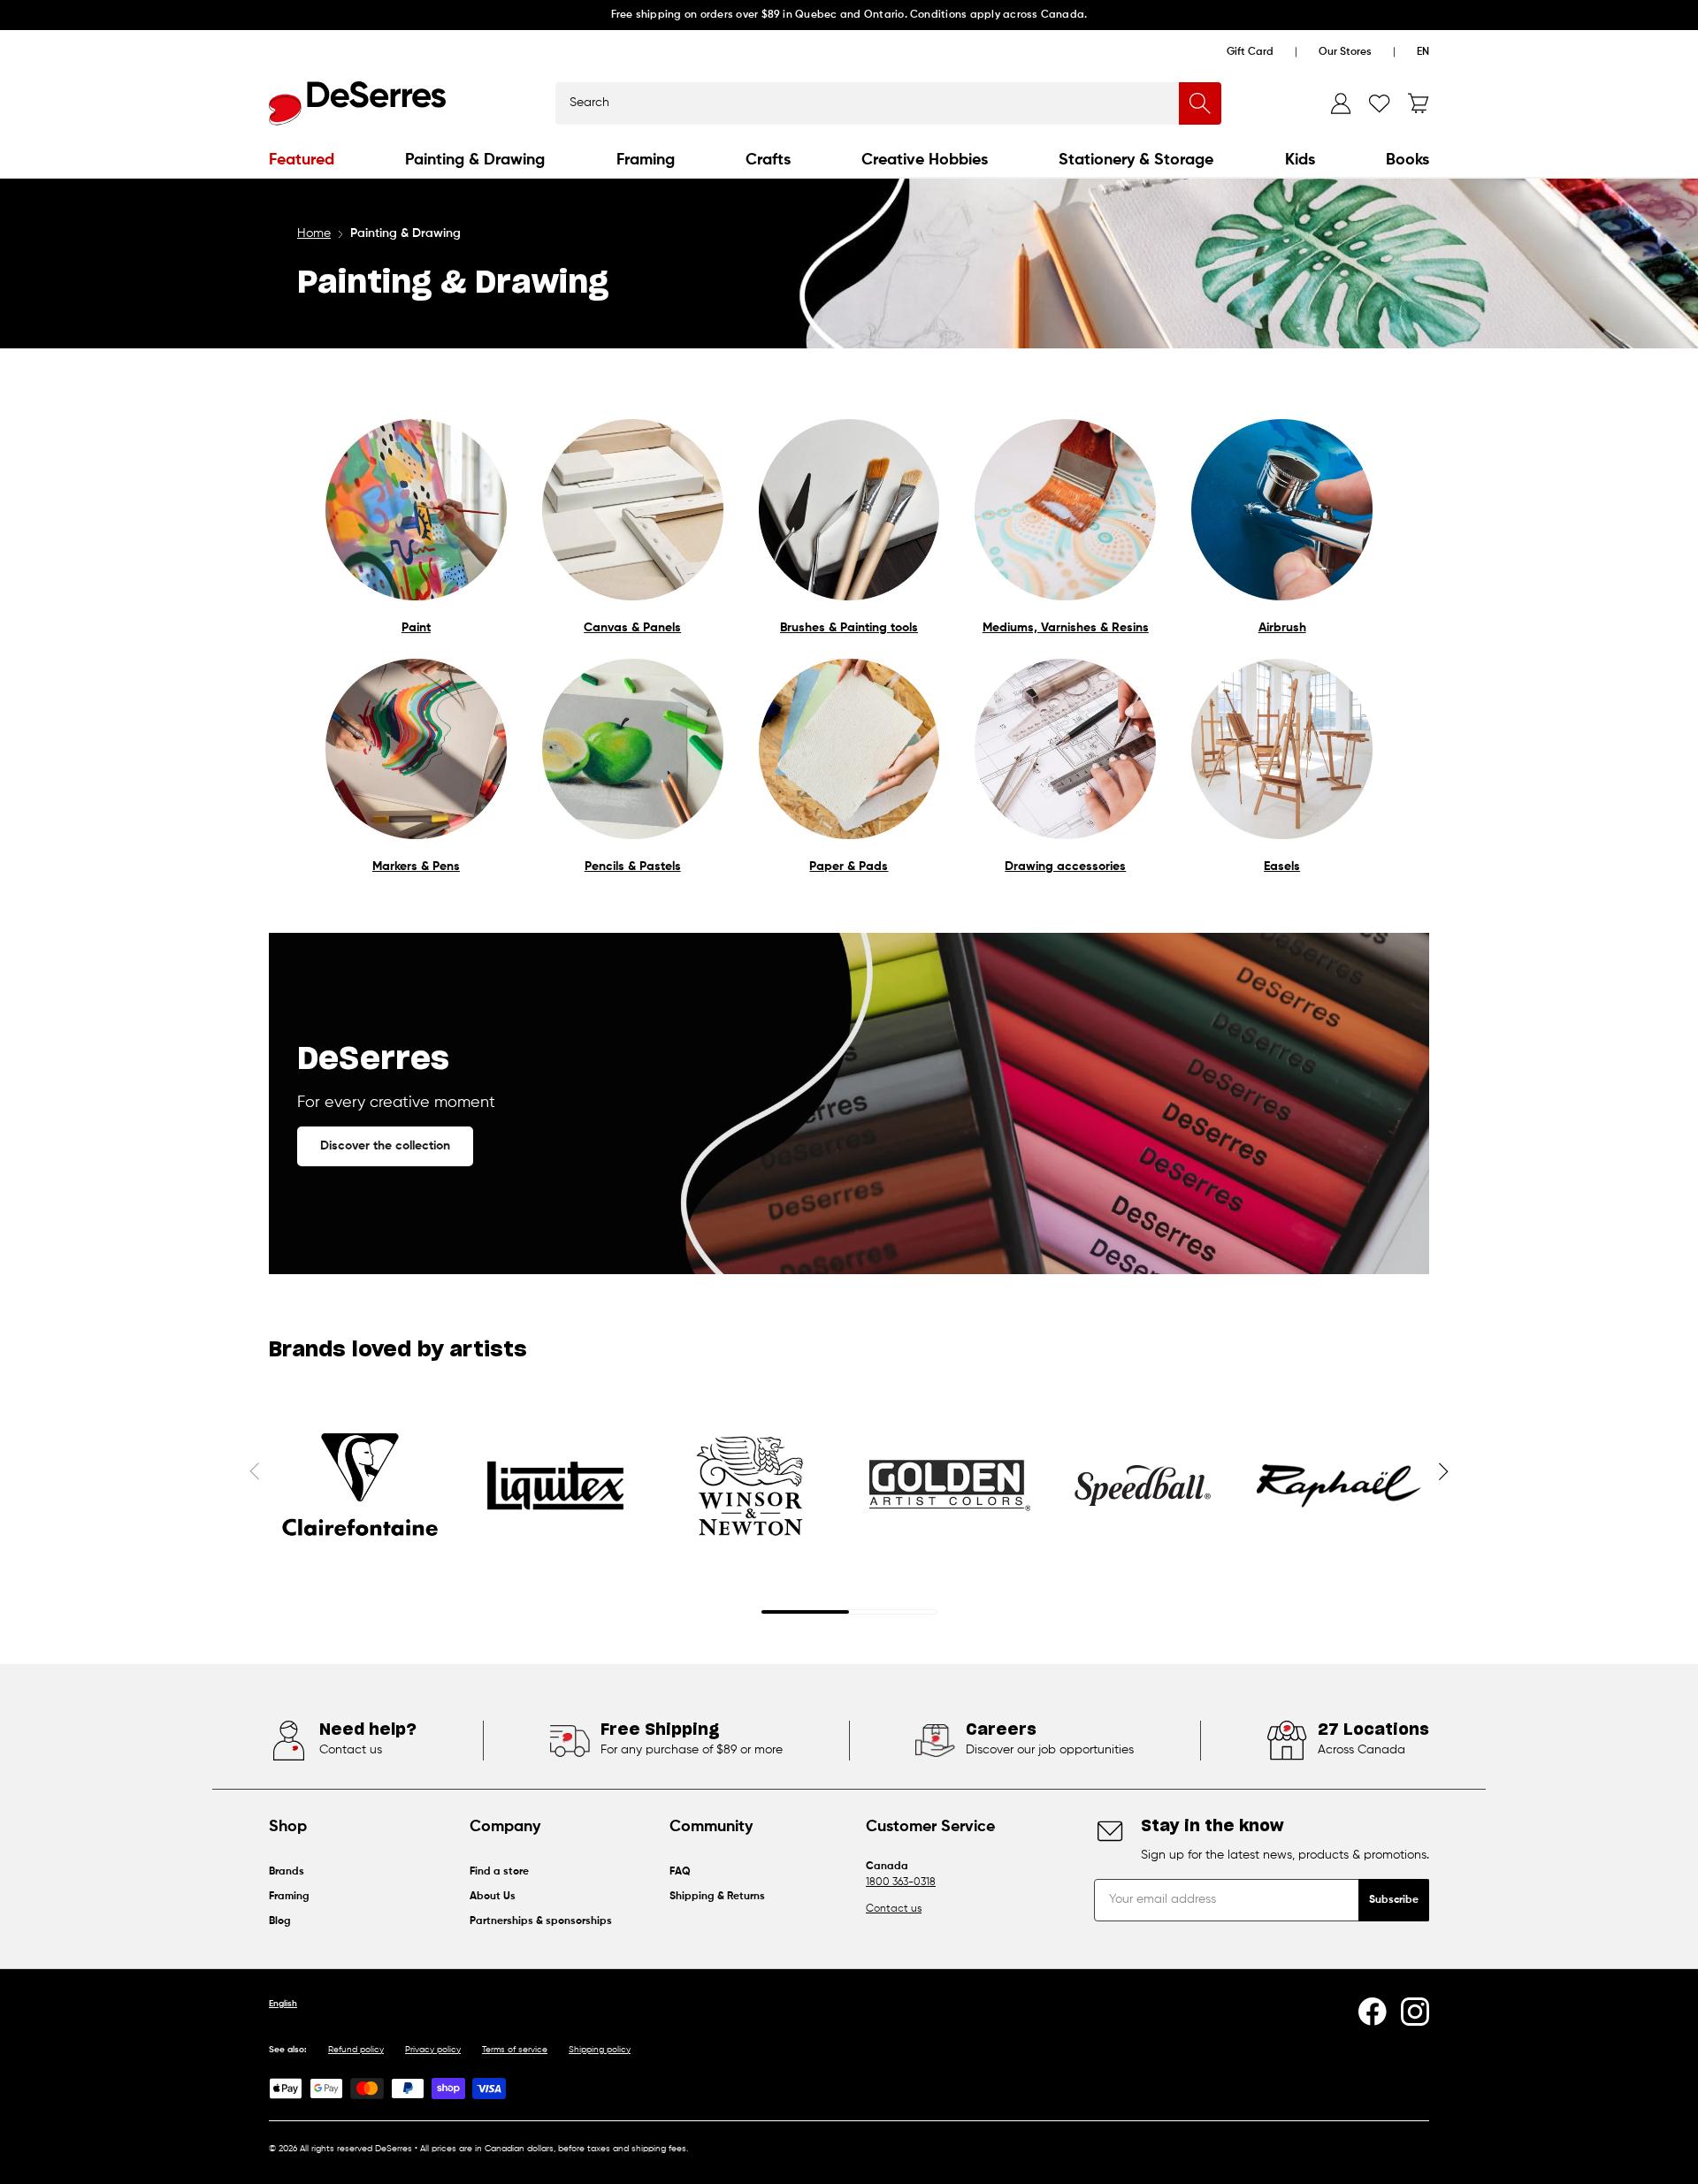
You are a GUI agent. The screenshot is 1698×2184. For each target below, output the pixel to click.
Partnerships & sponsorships (541, 1921)
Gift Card (1250, 52)
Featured (302, 160)
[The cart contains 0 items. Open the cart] (1419, 103)
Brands (287, 1872)
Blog (280, 1921)
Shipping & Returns (717, 1897)
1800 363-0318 (901, 1882)
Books (1407, 160)
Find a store (499, 1872)
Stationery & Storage (1136, 160)
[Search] (1200, 103)
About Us (493, 1897)
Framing (646, 160)
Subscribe (1394, 1900)
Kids (1300, 160)
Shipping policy (600, 2050)
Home (314, 233)
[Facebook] (1373, 2012)
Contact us (894, 1909)
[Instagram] (1415, 2012)
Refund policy (356, 2050)
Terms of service (515, 2050)
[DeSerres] (357, 103)
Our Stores (1345, 52)
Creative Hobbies (925, 160)
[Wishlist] (1380, 103)
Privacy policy (433, 2050)
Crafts (768, 160)
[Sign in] (1341, 103)
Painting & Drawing (475, 160)
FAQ (680, 1872)
